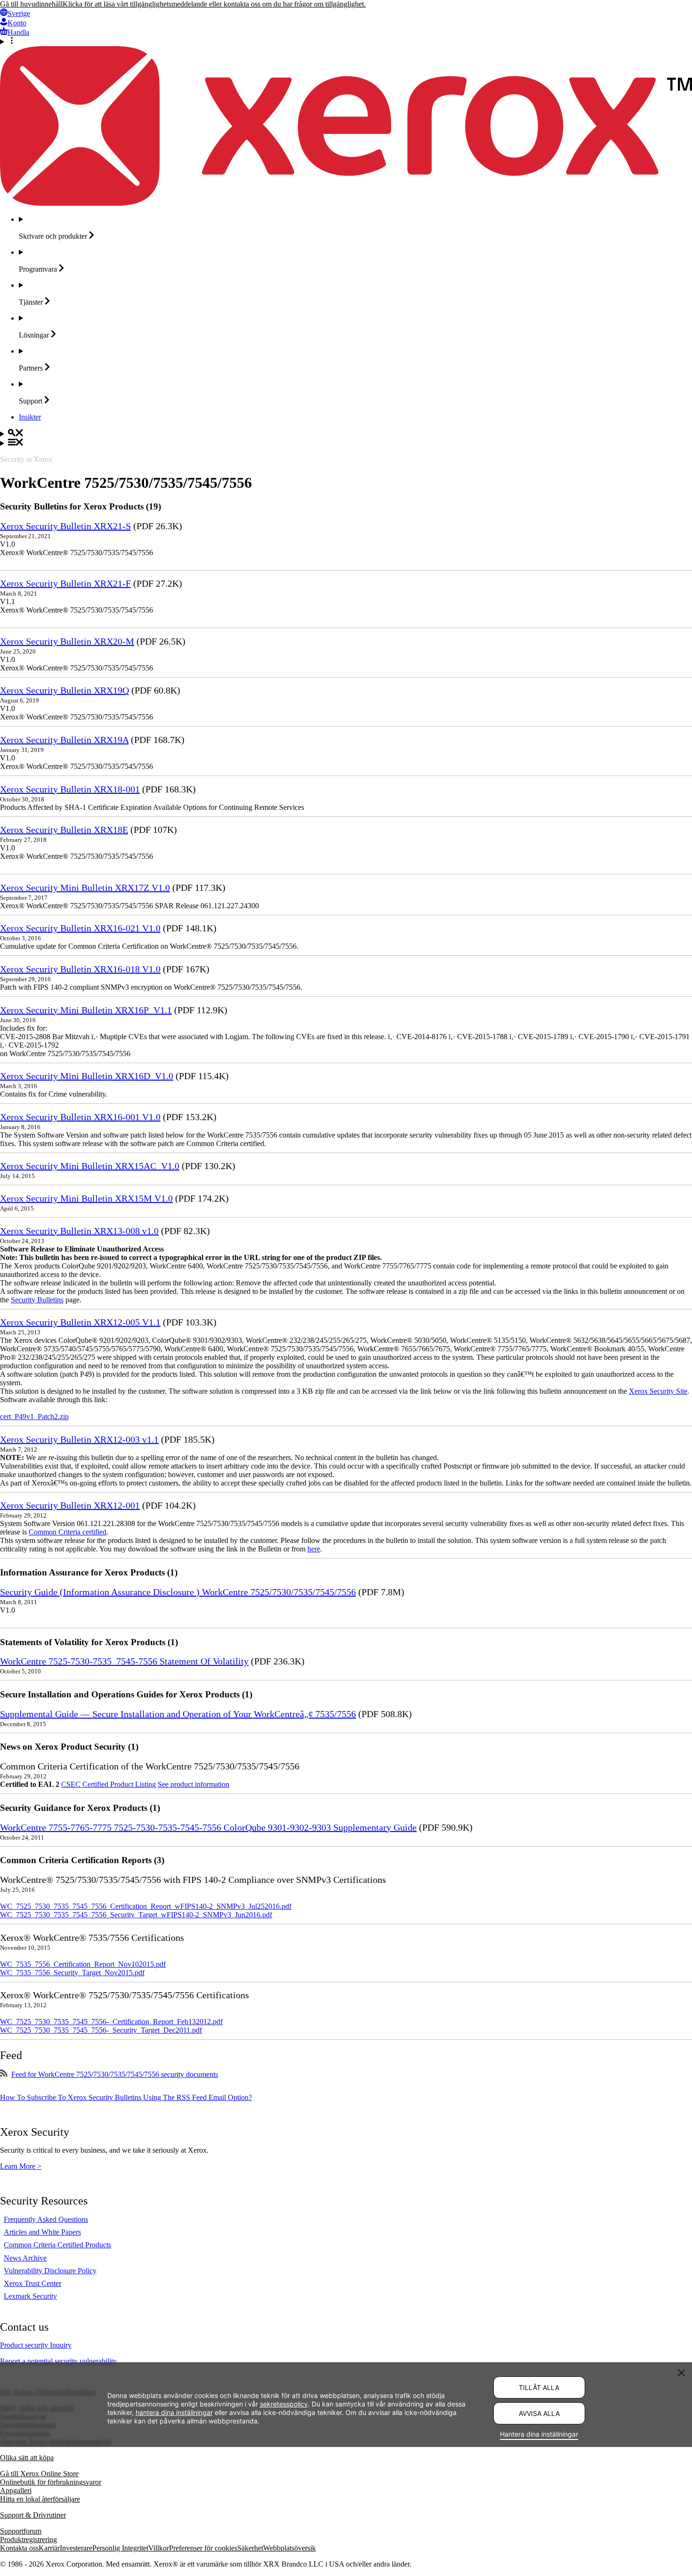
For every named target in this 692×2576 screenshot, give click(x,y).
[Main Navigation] (346, 443)
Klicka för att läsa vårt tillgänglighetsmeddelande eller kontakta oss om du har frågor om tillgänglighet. (214, 4)
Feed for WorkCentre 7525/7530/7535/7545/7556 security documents (115, 2074)
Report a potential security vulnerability (58, 2361)
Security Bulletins (37, 1300)
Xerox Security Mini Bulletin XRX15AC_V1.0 (90, 1166)
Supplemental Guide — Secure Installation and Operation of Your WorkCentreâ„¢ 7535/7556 (178, 1714)
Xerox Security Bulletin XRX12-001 (70, 1505)
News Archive (25, 2258)
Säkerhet (250, 2548)
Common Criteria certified (68, 1532)
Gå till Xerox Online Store (39, 2474)
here (314, 1549)
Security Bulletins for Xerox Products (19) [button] (80, 506)
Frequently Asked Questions (46, 2219)
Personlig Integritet (120, 2548)
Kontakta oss (19, 2548)
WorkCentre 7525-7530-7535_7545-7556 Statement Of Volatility (124, 1661)
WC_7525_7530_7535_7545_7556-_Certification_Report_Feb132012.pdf (111, 2022)
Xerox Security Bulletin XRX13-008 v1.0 (79, 1231)
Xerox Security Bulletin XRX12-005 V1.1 (80, 1322)
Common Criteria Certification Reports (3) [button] (82, 1860)
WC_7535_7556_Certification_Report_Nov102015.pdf (83, 1964)
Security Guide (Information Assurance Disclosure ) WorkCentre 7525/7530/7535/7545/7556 (178, 1592)
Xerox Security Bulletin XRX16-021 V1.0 (80, 928)
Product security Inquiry (36, 2345)
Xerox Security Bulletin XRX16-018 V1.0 (80, 969)
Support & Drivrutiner (33, 2515)
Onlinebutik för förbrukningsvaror (51, 2482)
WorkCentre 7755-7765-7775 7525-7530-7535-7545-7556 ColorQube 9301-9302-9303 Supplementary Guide (208, 1827)
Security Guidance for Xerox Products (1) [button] (80, 1808)
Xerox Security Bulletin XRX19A (64, 740)
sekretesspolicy (284, 2404)
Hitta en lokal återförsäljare (40, 2499)
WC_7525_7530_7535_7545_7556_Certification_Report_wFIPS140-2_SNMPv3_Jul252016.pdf (146, 1906)
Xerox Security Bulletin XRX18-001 (70, 789)
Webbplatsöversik (290, 2548)
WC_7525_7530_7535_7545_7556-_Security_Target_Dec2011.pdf (101, 2030)
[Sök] (346, 434)
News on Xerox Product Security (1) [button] (69, 1747)
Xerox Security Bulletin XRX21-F (65, 583)
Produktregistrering (28, 2540)
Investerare (76, 2548)
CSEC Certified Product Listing (109, 1784)
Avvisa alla (539, 2413)
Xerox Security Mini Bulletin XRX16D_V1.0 (87, 1076)
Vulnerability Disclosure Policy (50, 2271)
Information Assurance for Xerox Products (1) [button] (89, 1572)
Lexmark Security (30, 2296)
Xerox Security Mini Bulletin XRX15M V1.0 (86, 1198)
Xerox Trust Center (32, 2283)
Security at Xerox (26, 459)
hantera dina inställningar (174, 2412)
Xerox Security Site (658, 1391)
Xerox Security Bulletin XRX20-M (67, 641)
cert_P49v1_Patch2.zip (34, 1417)
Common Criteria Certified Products (57, 2245)
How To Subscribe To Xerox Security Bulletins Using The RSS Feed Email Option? (126, 2097)
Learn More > (21, 2166)
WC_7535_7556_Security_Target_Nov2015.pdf (72, 1973)
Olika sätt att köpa (27, 2458)
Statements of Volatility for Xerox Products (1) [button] (89, 1642)
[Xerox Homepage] (346, 203)
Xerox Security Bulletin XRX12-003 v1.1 (79, 1439)
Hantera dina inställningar (539, 2434)
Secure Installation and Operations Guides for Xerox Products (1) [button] (126, 1694)
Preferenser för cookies (203, 2548)
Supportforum (21, 2531)
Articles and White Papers (42, 2232)
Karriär (49, 2548)
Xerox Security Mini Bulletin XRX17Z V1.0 (85, 888)
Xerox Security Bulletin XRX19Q (64, 690)
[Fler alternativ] (346, 41)
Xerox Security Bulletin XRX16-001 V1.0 (80, 1117)
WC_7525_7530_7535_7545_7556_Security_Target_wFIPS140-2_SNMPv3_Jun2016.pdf (136, 1915)
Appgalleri (16, 2491)
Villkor (159, 2548)
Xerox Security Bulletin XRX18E (64, 830)
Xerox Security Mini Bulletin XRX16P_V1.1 (86, 1010)
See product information (193, 1784)
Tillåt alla (539, 2387)
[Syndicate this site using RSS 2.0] (4, 2074)
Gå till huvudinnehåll (31, 4)
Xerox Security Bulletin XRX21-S (65, 526)
